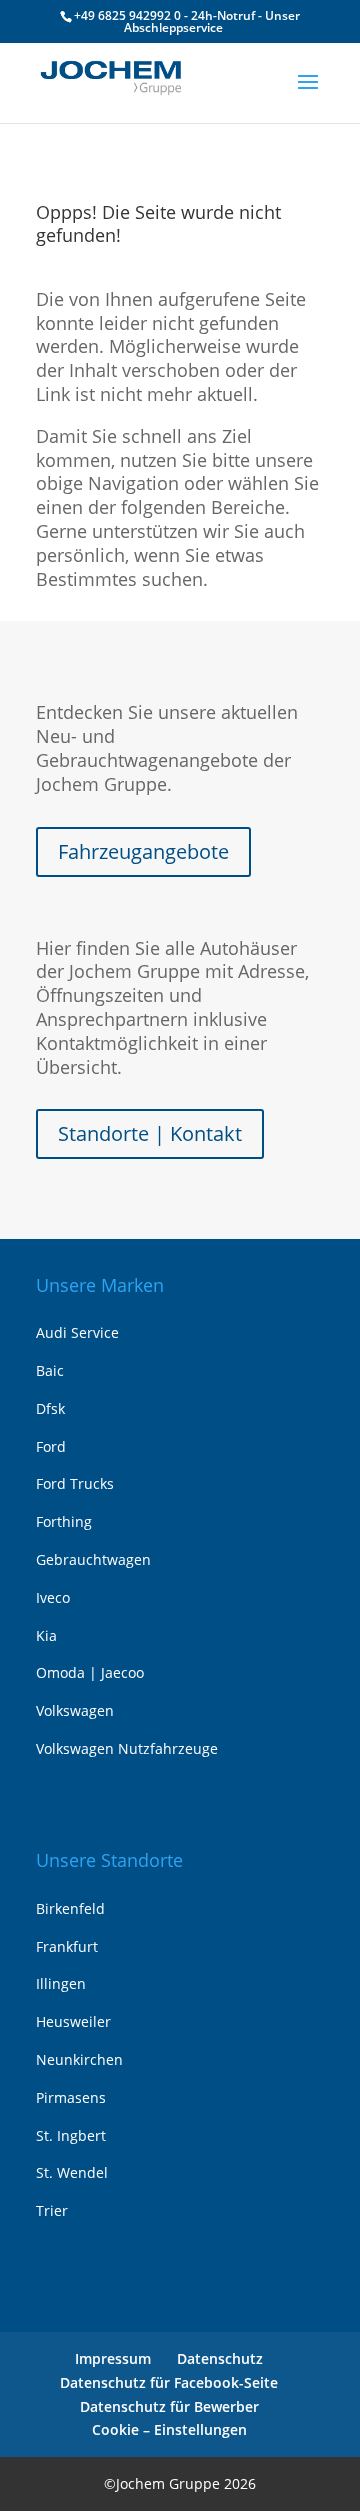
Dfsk (50, 1408)
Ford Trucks (75, 1483)
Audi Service (77, 1332)
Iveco (53, 1597)
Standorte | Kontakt (150, 1133)
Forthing (64, 1521)
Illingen (61, 1983)
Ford (51, 1446)
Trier (52, 2210)
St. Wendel (72, 2172)
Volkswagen (75, 1710)
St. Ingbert (71, 2135)
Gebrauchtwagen (93, 1559)
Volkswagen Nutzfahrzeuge (127, 1748)
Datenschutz (220, 2358)
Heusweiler (73, 2021)
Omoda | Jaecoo (90, 1672)
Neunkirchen (79, 2059)
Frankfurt (67, 1946)
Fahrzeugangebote (143, 851)
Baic (50, 1370)
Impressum (113, 2358)
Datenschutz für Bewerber (169, 2406)
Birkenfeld (70, 1908)
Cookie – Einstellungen (169, 2429)
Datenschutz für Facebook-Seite (169, 2382)
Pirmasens (71, 2097)
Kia (46, 1635)
